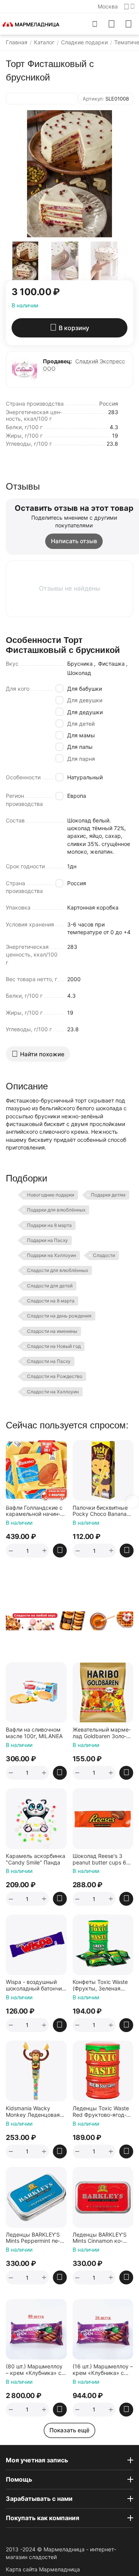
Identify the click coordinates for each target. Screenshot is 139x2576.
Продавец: (57, 361)
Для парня (81, 759)
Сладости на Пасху (49, 1361)
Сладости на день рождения (59, 1316)
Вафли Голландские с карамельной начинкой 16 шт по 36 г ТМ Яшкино (34, 1511)
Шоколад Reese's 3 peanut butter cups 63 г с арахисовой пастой (102, 1859)
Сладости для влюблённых (58, 1270)
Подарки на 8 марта (49, 1225)
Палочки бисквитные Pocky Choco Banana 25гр (100, 1511)
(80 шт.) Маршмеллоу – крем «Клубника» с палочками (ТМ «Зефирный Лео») (34, 2370)
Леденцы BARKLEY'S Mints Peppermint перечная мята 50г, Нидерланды (33, 2238)
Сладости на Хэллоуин (53, 1392)
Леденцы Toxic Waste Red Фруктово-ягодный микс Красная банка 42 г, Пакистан (101, 2112)
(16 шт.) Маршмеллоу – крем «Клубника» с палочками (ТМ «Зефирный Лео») (103, 2370)
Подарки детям (108, 1195)
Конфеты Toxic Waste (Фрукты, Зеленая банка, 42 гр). (100, 1985)
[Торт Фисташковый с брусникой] (69, 174)
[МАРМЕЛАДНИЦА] (31, 24)
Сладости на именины (52, 1331)
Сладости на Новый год (54, 1346)
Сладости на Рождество (55, 1376)
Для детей (81, 724)
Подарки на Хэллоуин (52, 1255)
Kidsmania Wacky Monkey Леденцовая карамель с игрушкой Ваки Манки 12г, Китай (35, 2112)
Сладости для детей (50, 1286)
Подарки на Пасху (47, 1240)
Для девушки (85, 700)
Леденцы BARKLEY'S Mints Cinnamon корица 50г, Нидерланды (103, 2238)
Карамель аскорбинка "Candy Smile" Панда (36, 1859)
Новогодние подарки (51, 1195)
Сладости (104, 1255)
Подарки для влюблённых (56, 1210)
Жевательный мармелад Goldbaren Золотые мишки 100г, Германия (102, 1733)
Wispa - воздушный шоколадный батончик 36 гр (35, 1985)
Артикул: (93, 99)
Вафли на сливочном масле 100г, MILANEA (34, 1733)
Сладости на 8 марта (51, 1301)
